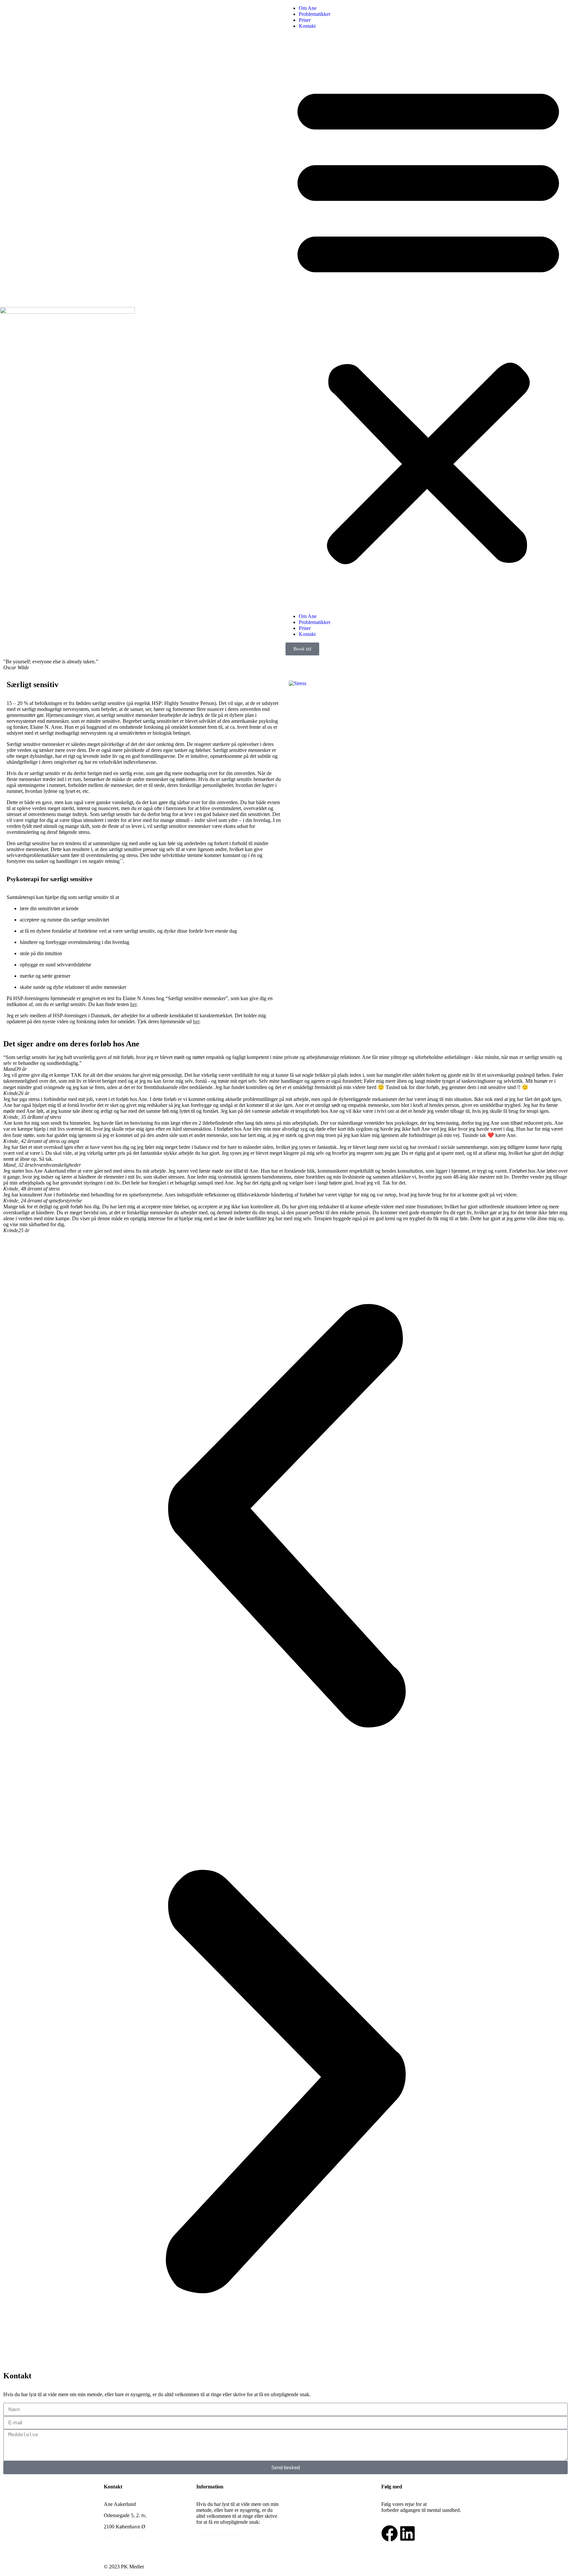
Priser (305, 20)
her (133, 1004)
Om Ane (308, 8)
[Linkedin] (407, 2533)
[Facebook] (390, 2533)
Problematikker (315, 14)
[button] (428, 321)
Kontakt (307, 26)
